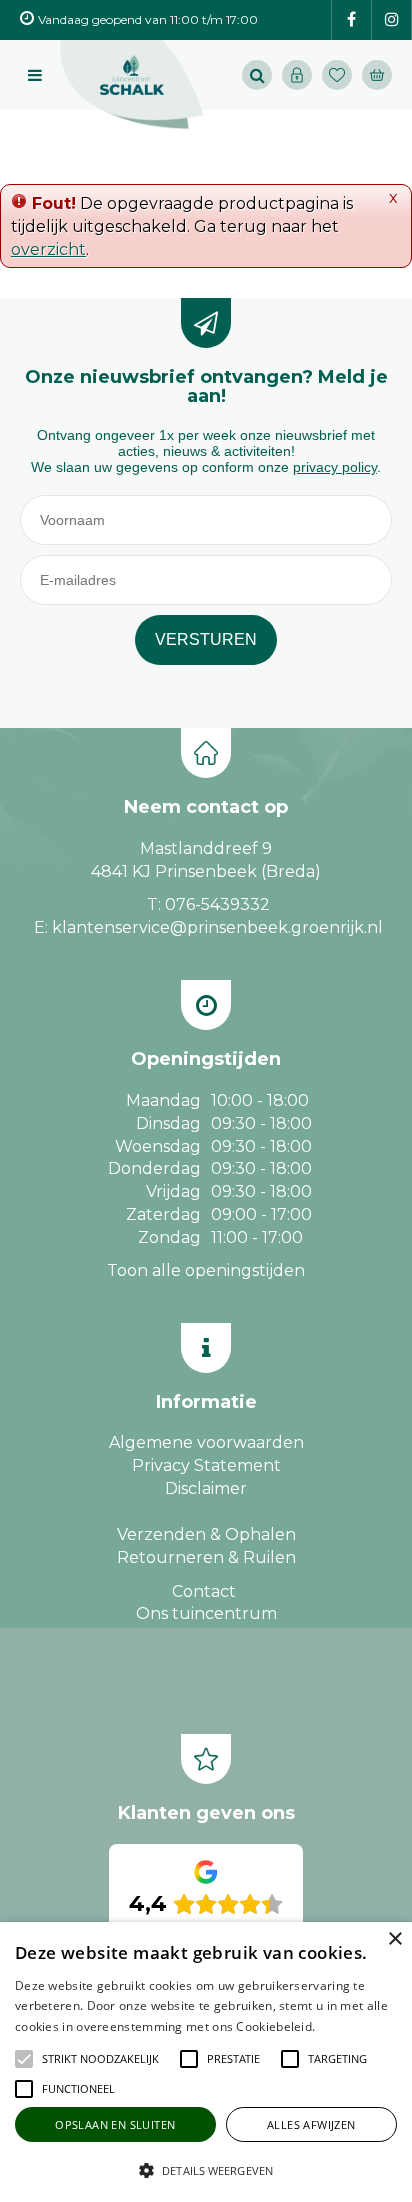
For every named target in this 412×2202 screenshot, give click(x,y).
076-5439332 (217, 904)
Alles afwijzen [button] (311, 2124)
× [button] (394, 1939)
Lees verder (350, 2026)
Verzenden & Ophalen (206, 1534)
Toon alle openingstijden (206, 1270)
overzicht (48, 249)
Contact (204, 1591)
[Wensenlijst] (337, 75)
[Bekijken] (377, 75)
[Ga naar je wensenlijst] (342, 75)
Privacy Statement (206, 1465)
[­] (351, 20)
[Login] (297, 75)
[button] (100, 2059)
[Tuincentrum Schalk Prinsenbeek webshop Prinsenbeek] (132, 85)
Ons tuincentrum (206, 1613)
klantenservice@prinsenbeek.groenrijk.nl (217, 927)
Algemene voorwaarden (206, 1442)
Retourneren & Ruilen (206, 1557)
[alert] (206, 2062)
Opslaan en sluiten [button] (115, 2124)
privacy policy (335, 467)
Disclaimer (206, 1488)
